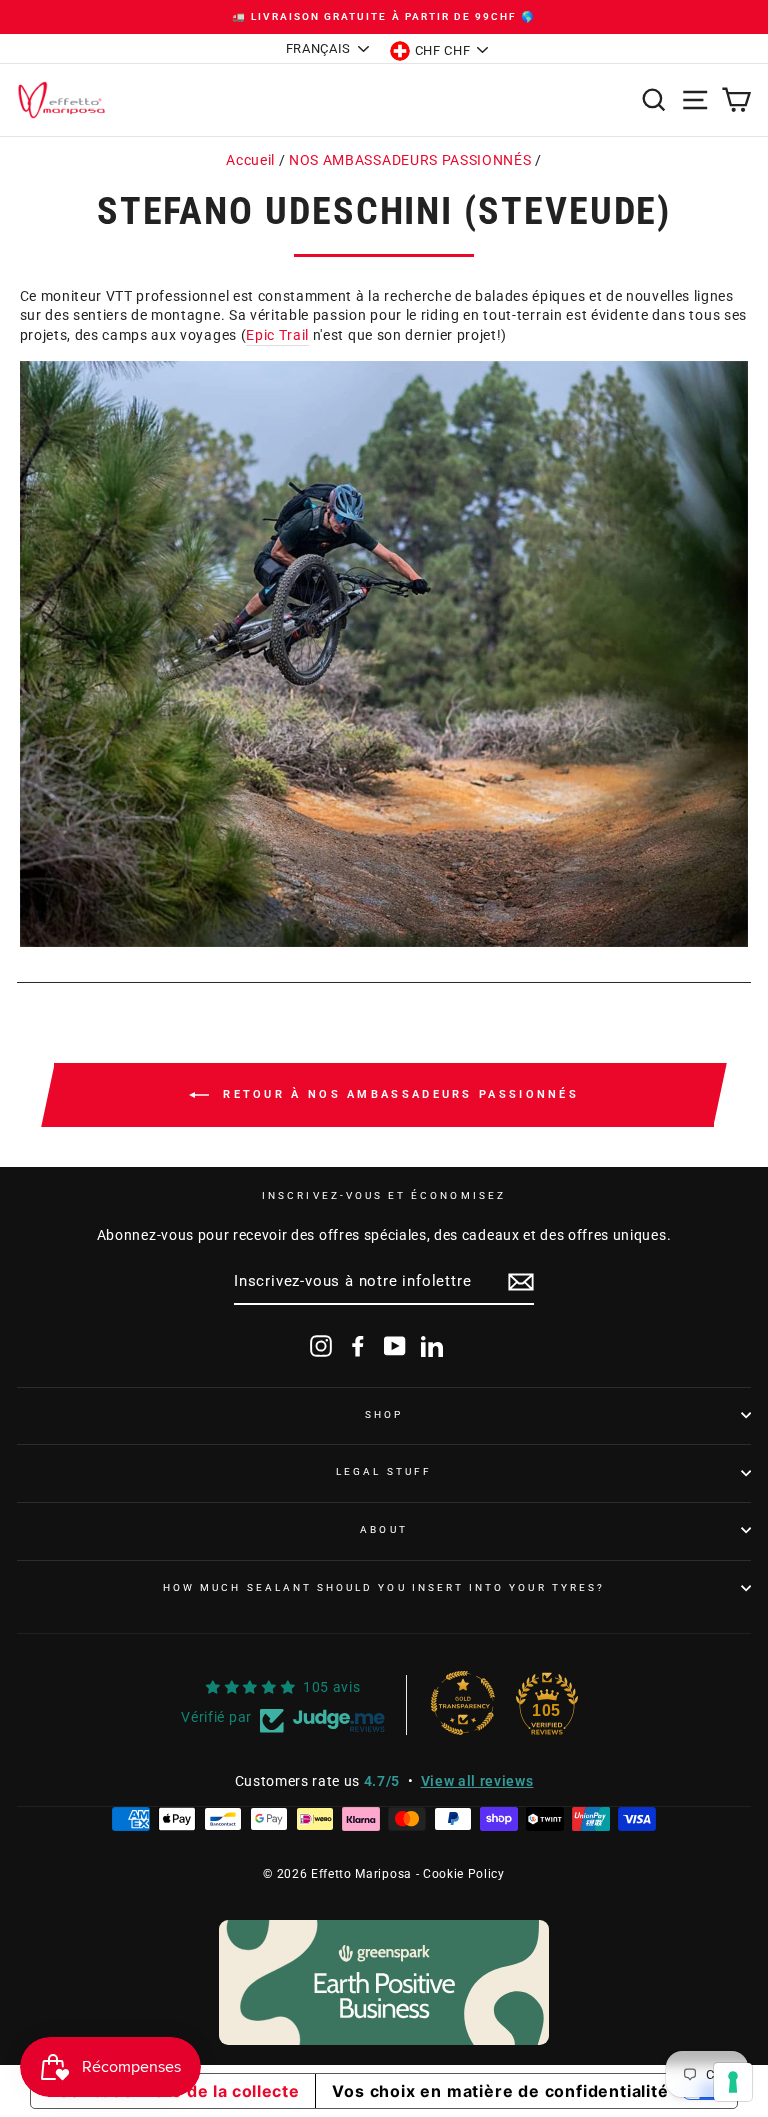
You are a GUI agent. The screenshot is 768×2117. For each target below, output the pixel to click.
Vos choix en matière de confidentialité (500, 2091)
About (383, 1529)
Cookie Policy (464, 1874)
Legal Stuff (384, 1471)
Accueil (250, 160)
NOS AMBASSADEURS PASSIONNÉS (410, 160)
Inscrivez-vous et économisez (384, 1195)
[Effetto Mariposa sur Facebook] (358, 1346)
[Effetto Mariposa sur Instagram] (321, 1346)
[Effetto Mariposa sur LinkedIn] (432, 1346)
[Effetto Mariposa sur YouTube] (395, 1346)
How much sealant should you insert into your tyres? (384, 1587)
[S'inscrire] (521, 1282)
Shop (384, 1414)
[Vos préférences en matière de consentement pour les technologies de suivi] (733, 2082)
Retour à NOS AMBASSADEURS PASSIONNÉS (398, 1094)
